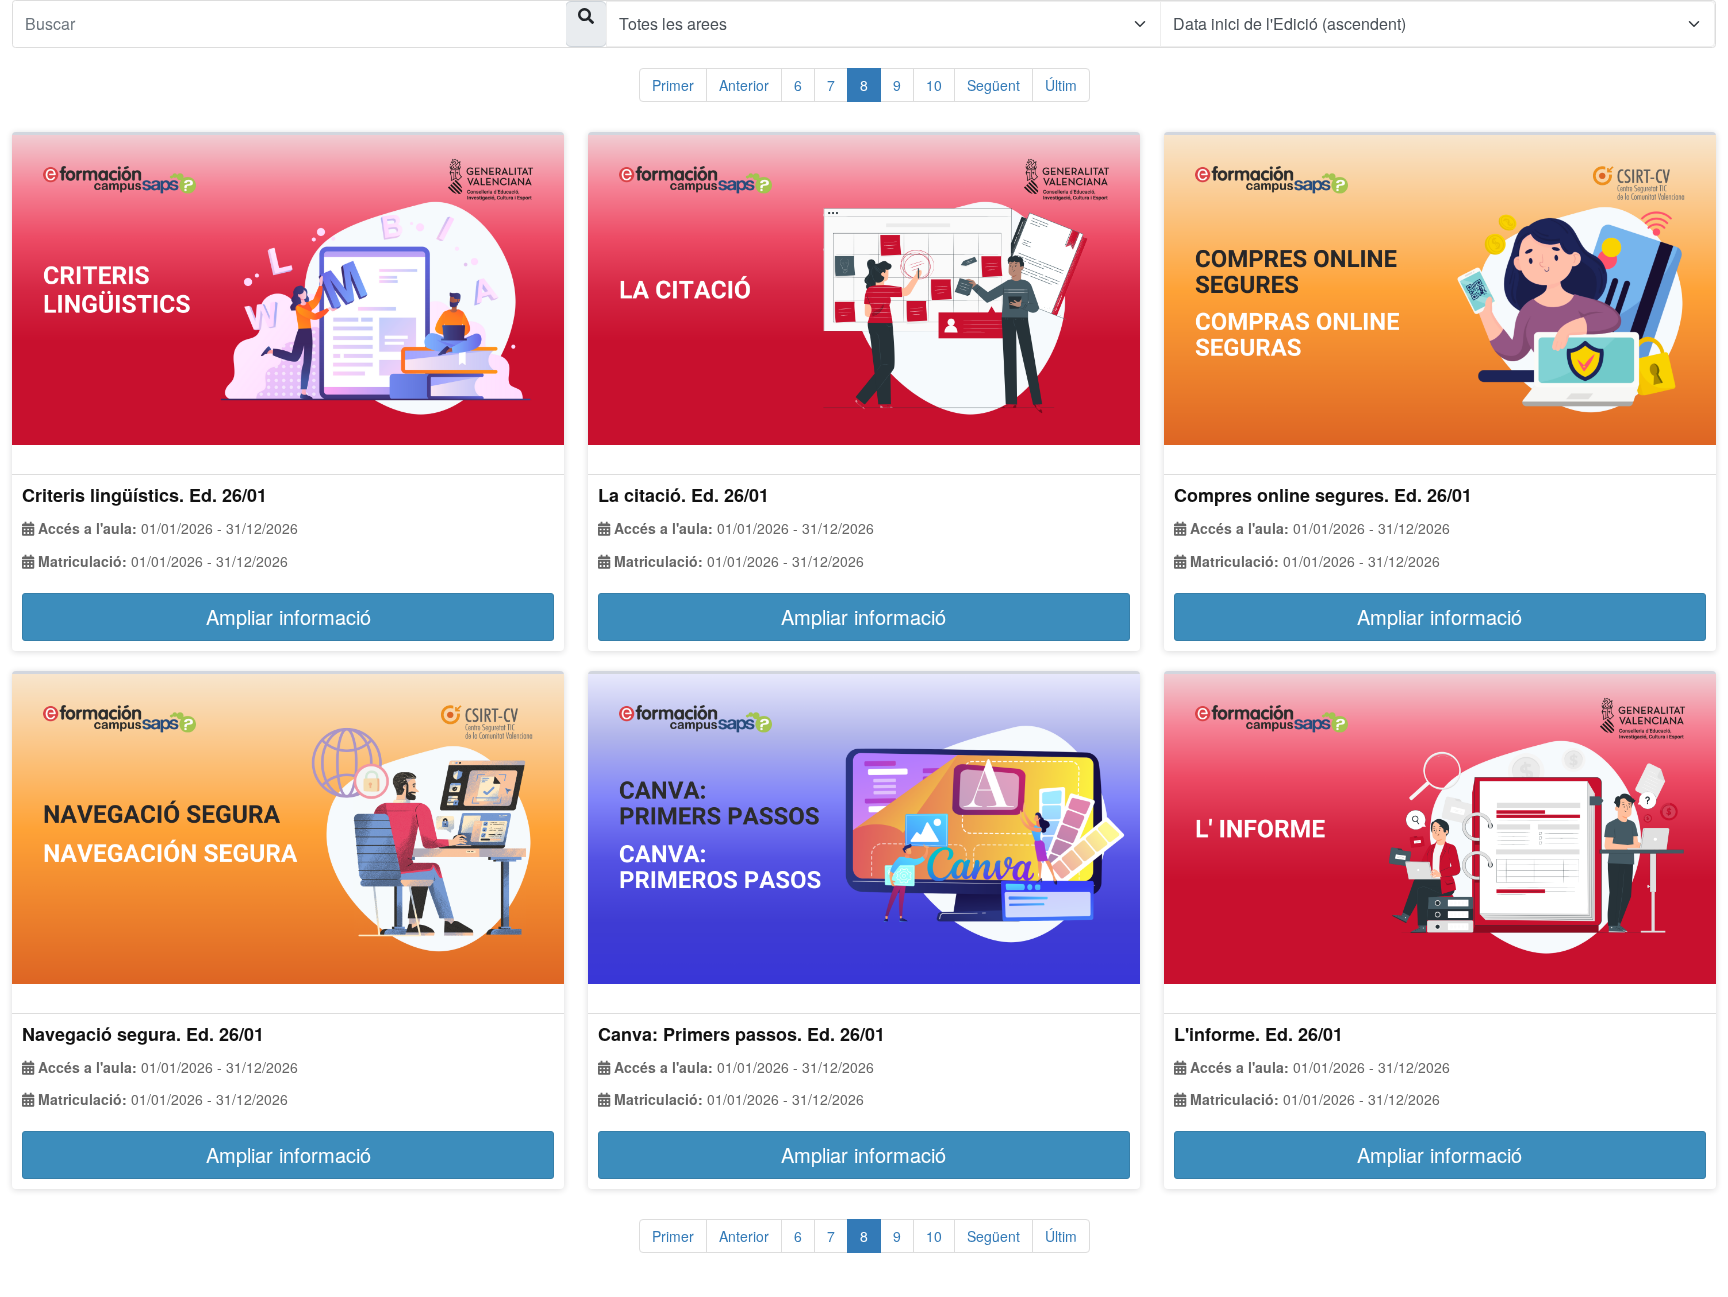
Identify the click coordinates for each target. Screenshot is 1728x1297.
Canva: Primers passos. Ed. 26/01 (741, 1034)
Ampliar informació (288, 616)
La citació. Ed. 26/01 (683, 495)
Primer (673, 85)
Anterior (744, 85)
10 (934, 85)
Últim (1061, 85)
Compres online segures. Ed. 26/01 (1323, 495)
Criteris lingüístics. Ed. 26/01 (144, 495)
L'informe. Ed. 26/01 (1258, 1034)
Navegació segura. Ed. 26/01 (143, 1034)
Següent (993, 85)
